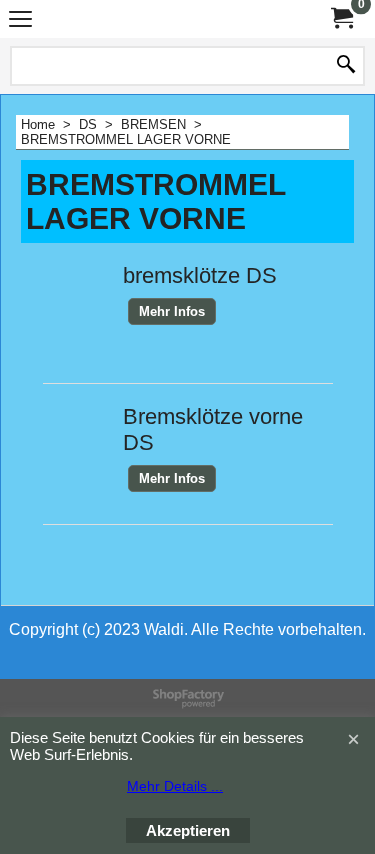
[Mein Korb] (341, 18)
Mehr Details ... (175, 786)
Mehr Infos (172, 311)
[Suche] (346, 66)
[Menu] (20, 21)
